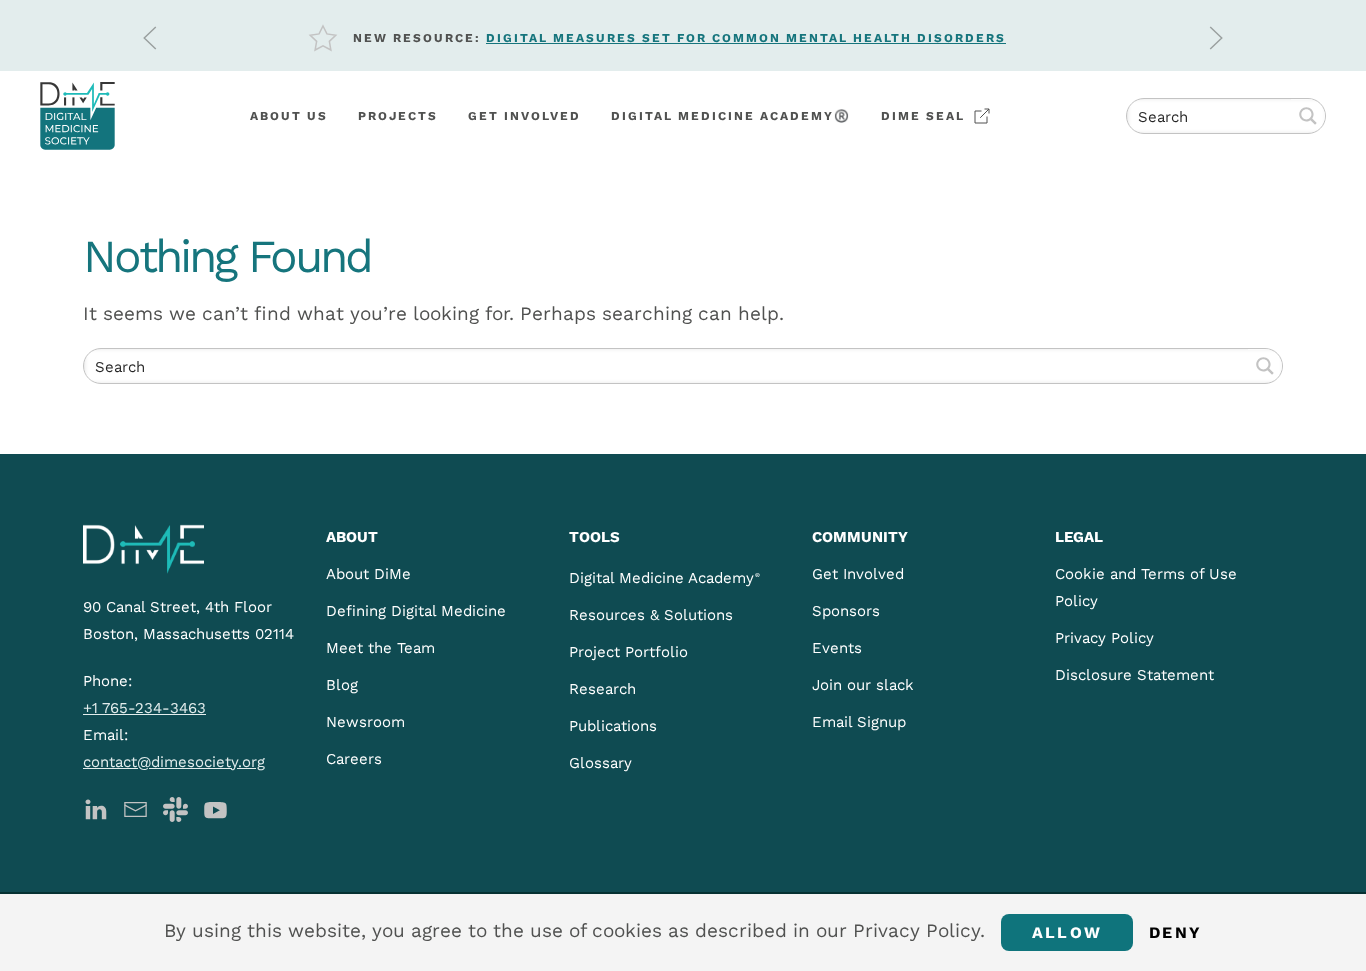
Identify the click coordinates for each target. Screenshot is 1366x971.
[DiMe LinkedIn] (95, 808)
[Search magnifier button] (1308, 116)
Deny (1175, 932)
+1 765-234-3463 (144, 708)
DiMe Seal (923, 116)
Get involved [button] (524, 116)
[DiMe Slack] (175, 808)
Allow (1067, 932)
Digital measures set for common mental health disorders (746, 38)
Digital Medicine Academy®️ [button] (731, 116)
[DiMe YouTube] (215, 808)
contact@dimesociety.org (174, 762)
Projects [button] (398, 116)
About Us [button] (289, 116)
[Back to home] (77, 116)
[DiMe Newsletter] (135, 808)
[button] (150, 38)
